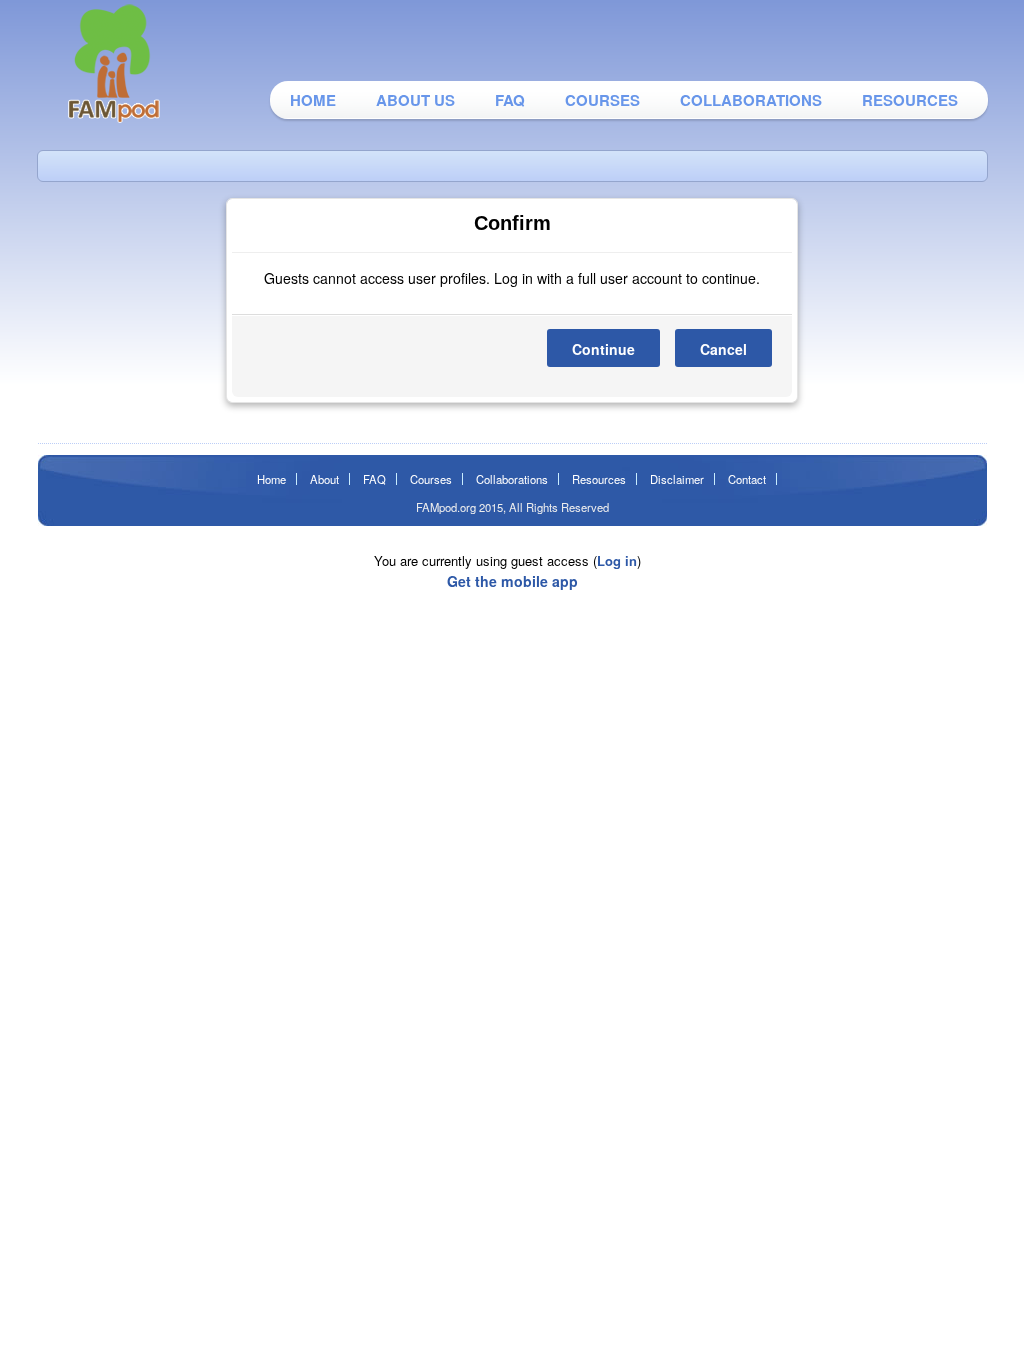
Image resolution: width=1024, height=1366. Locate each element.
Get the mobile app (512, 581)
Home (313, 100)
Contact (747, 479)
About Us (415, 100)
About (324, 479)
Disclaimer (677, 479)
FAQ (510, 100)
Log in (617, 560)
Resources (910, 100)
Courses (602, 100)
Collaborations (751, 100)
